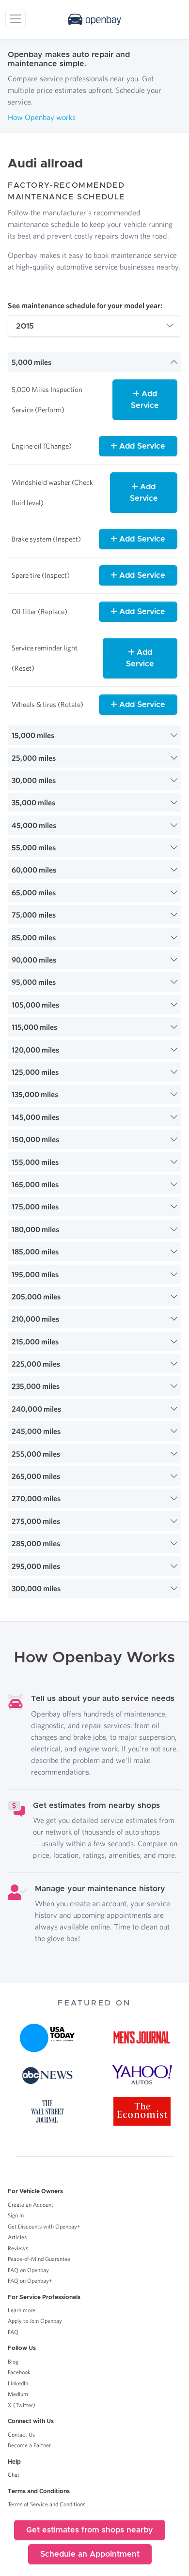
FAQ (13, 2332)
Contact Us (21, 2434)
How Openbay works (42, 117)
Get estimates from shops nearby (90, 2530)
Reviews (18, 2248)
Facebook (19, 2372)
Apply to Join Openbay (35, 2321)
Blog (13, 2361)
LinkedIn (18, 2383)
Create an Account (31, 2205)
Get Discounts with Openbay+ (44, 2226)
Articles (17, 2237)
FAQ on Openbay (28, 2270)
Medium (18, 2394)
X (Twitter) (22, 2405)
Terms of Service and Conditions (47, 2504)
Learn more (22, 2310)
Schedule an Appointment (90, 2554)
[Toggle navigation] (16, 19)
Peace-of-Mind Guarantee (39, 2259)
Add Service (145, 400)
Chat (14, 2475)
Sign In (16, 2215)
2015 (25, 326)
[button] (94, 362)
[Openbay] (94, 19)
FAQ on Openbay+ (30, 2281)
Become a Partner (29, 2445)
